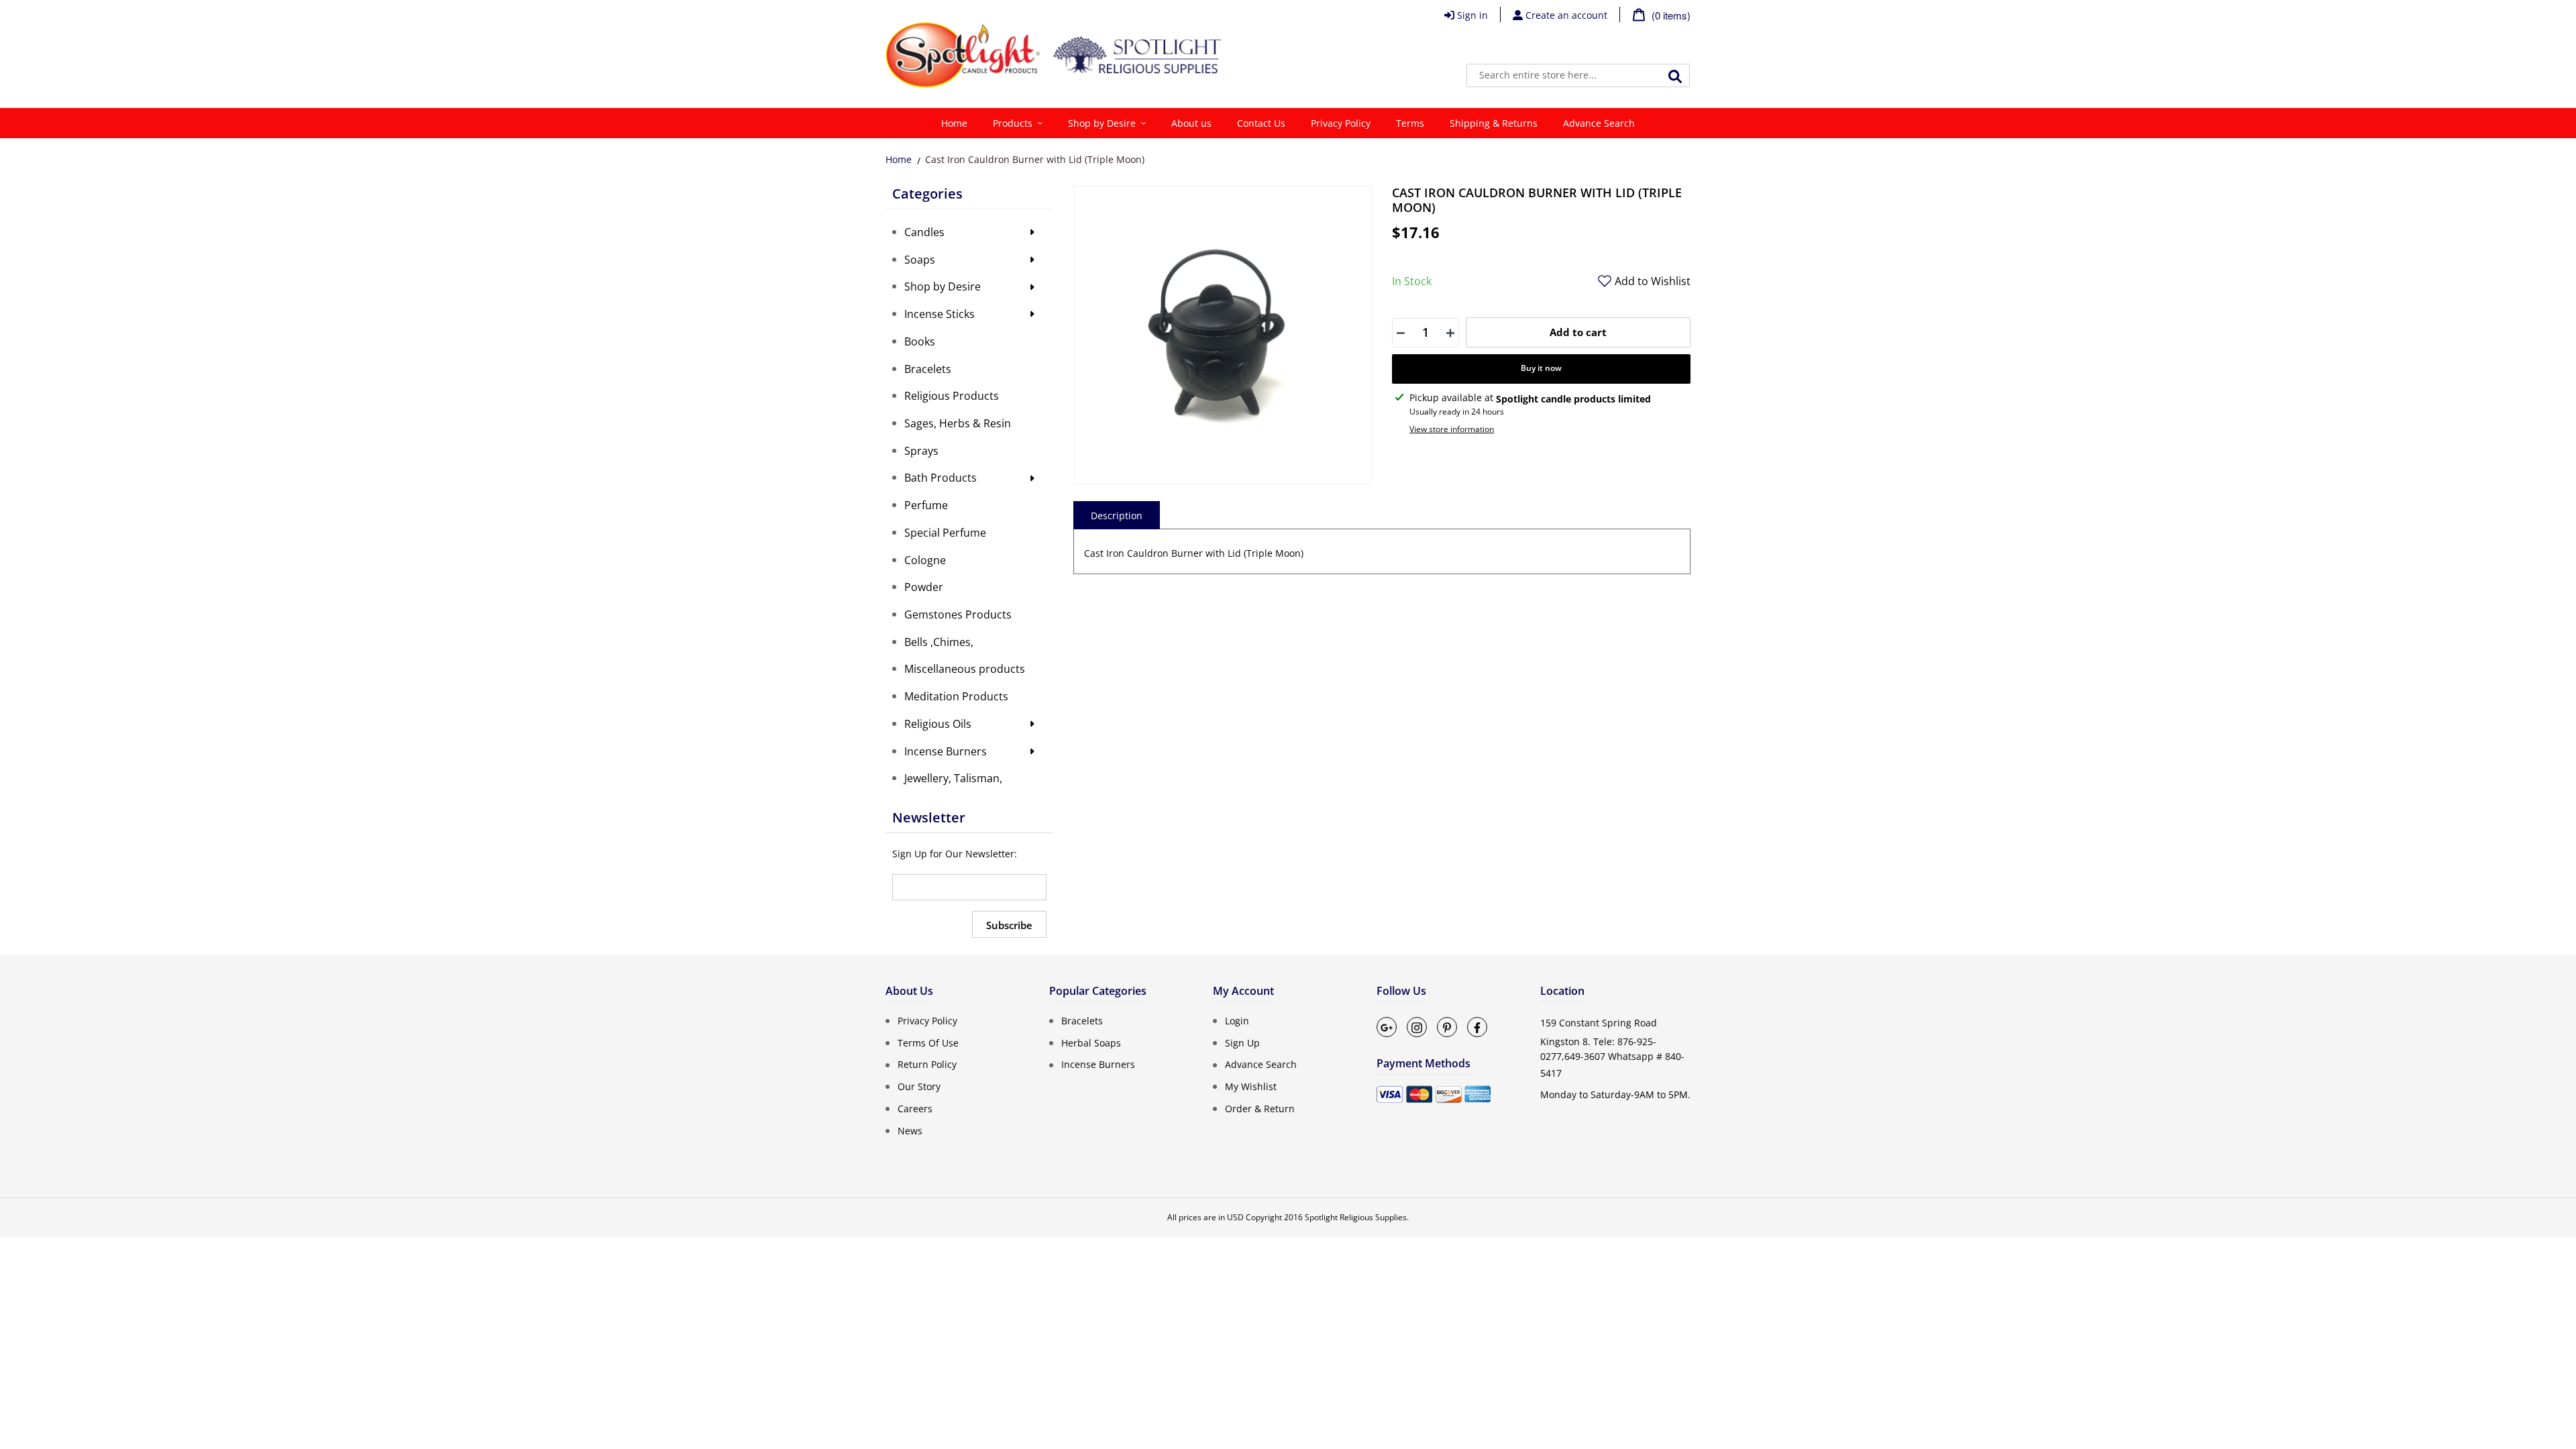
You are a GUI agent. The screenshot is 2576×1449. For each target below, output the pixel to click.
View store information (1452, 429)
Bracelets (1082, 1021)
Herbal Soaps (1091, 1042)
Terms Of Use (928, 1042)
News (910, 1130)
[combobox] (1578, 75)
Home (899, 159)
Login (1237, 1021)
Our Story (919, 1086)
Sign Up (1242, 1042)
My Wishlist (1251, 1086)
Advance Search (1261, 1064)
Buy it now (1541, 368)
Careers (915, 1109)
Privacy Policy (927, 1021)
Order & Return (1260, 1109)
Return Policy (927, 1064)
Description (1117, 516)
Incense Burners (1098, 1064)
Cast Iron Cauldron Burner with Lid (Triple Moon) (1035, 159)
